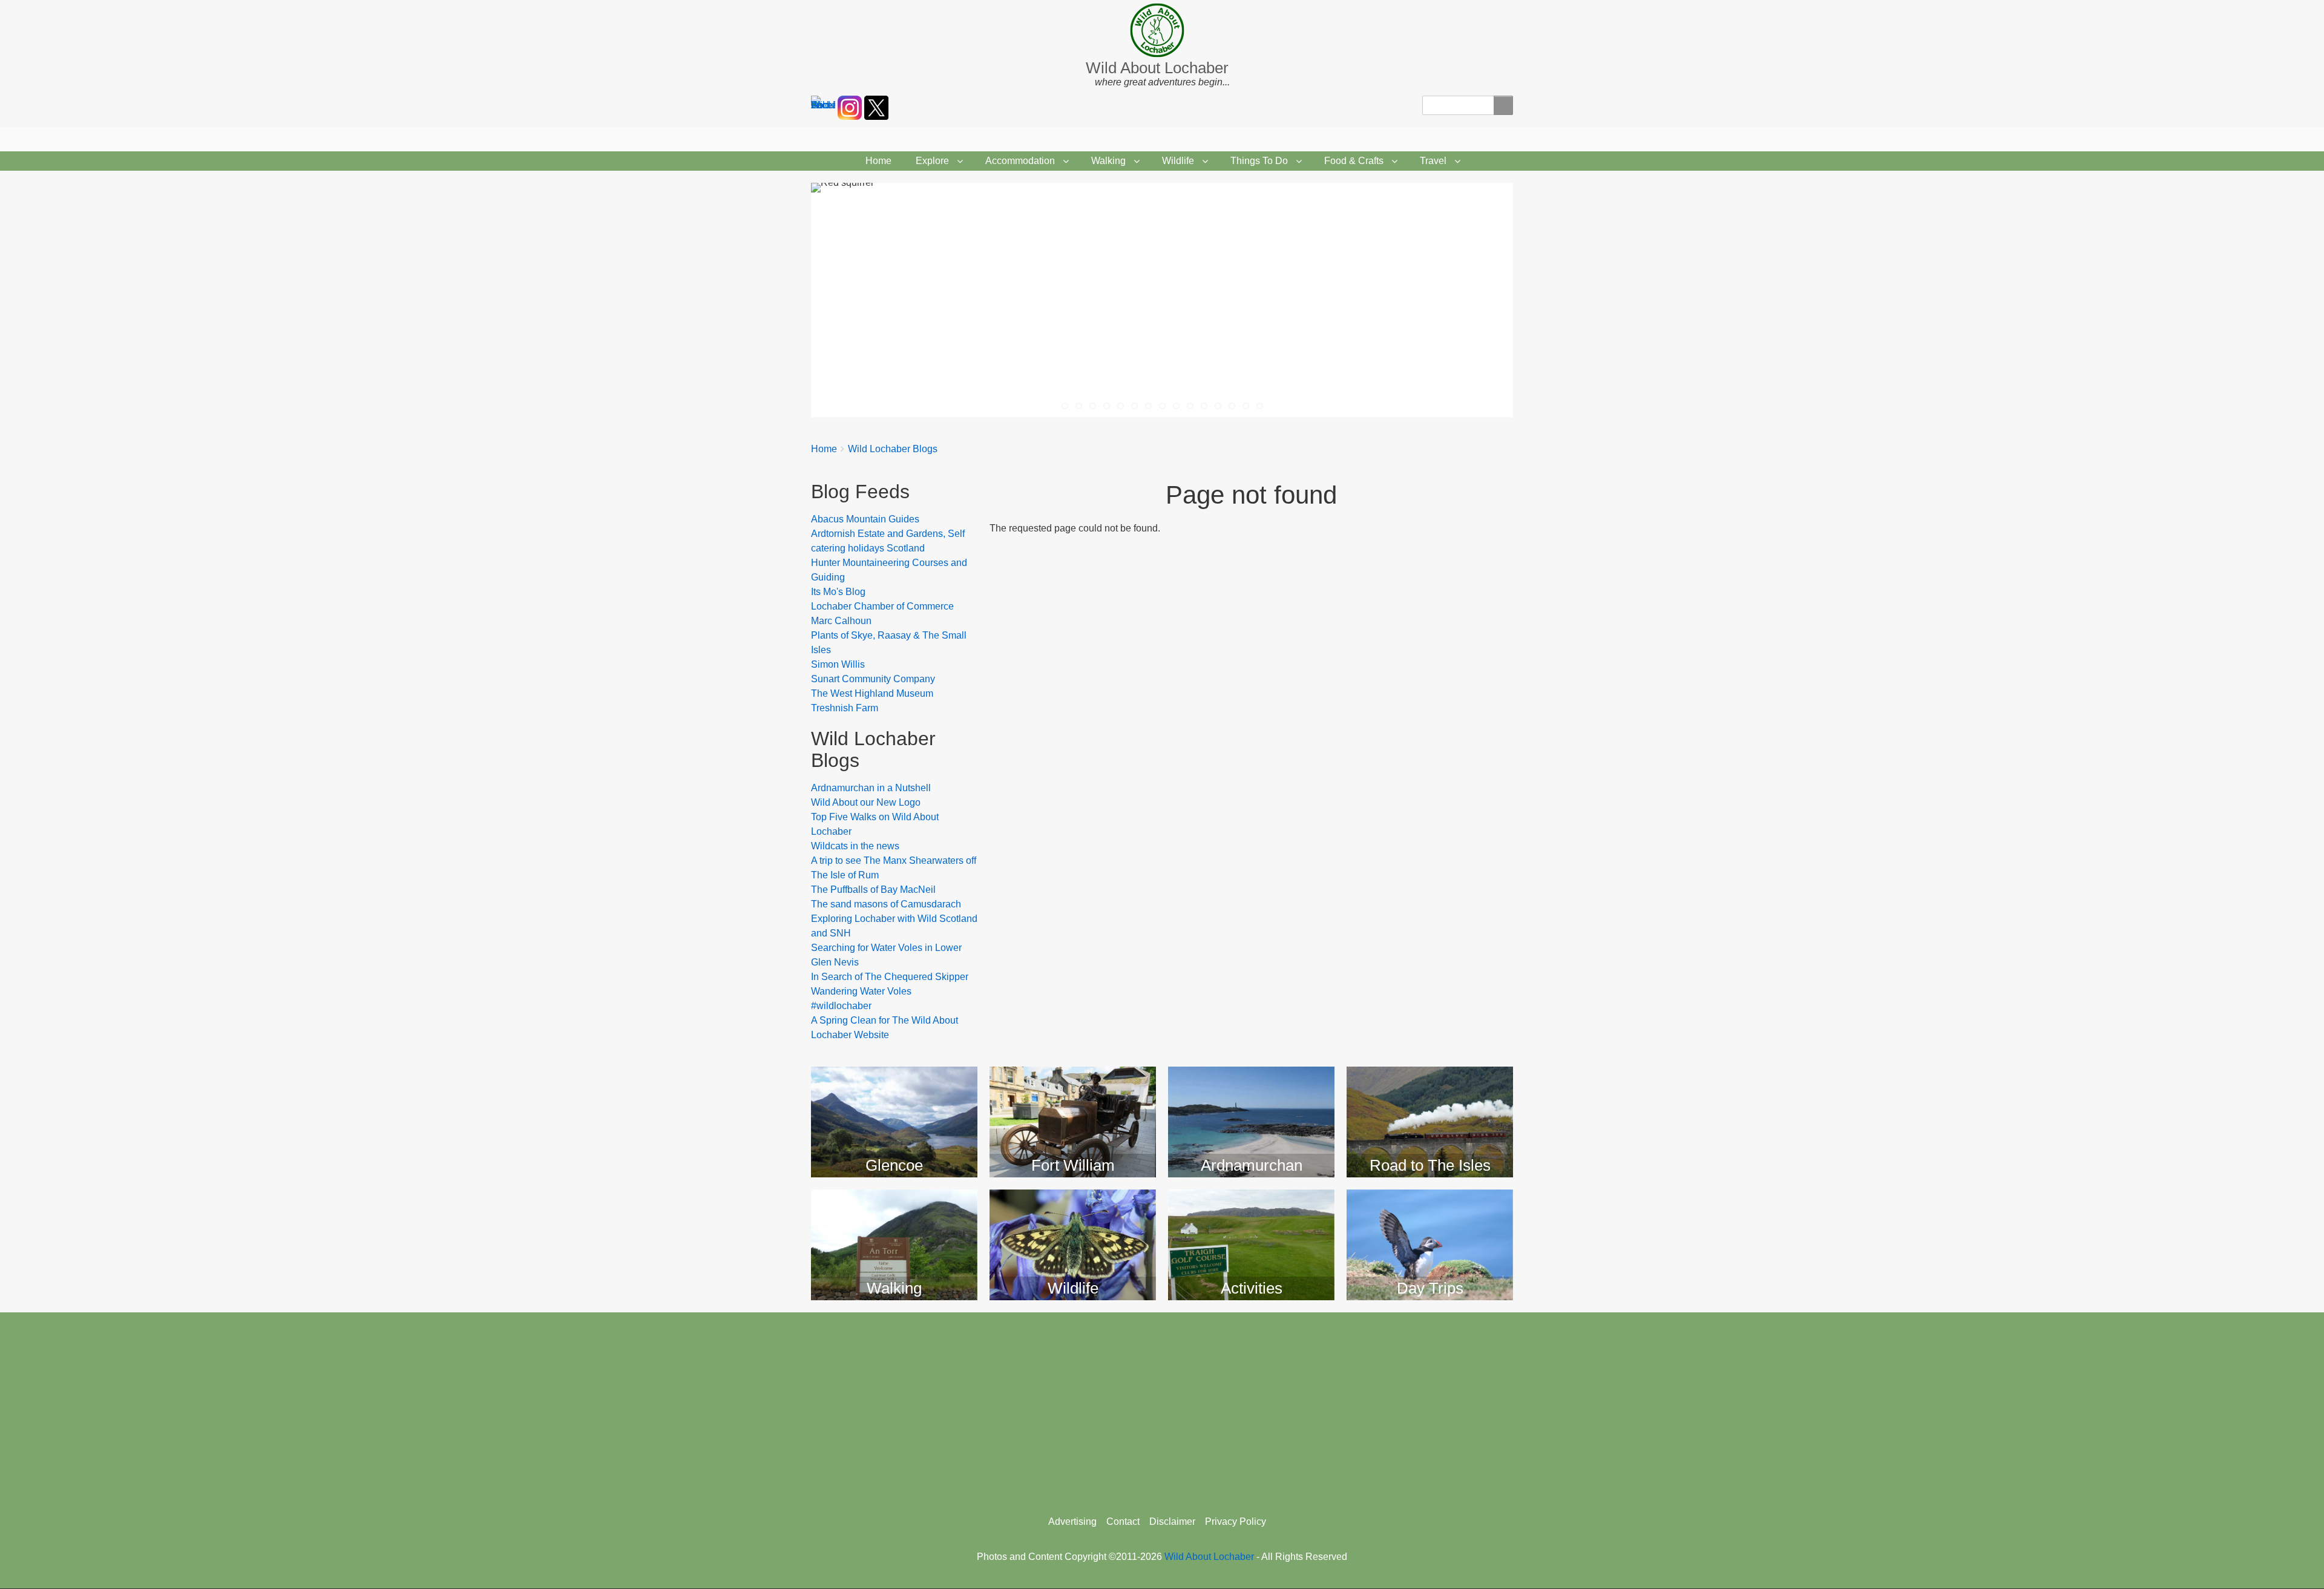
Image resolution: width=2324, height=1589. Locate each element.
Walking (1108, 161)
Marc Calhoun (841, 621)
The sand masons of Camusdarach (886, 904)
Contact (1123, 1522)
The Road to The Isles (1430, 1078)
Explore (932, 161)
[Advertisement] (1162, 1409)
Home (878, 161)
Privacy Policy (1236, 1522)
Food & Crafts (1354, 161)
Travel (1433, 161)
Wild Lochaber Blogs (893, 449)
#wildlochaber (841, 1006)
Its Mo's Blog (838, 592)
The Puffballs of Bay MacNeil (873, 890)
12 (1218, 406)
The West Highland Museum (872, 693)
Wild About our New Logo (866, 802)
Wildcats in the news (855, 846)
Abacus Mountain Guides (865, 519)
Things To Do (1259, 161)
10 (1190, 406)
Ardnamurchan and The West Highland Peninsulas (1252, 1096)
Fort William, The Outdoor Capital (1073, 1087)
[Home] (1162, 30)
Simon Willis (838, 664)
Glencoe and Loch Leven (894, 1087)
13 (1232, 406)
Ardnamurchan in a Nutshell (871, 788)
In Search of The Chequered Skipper (890, 977)
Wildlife (1178, 161)
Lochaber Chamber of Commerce (882, 606)
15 (1260, 406)
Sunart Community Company (873, 679)
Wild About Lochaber (1157, 68)
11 (1204, 406)
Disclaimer (1172, 1522)
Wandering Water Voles (861, 991)
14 (1246, 406)
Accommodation (1020, 161)
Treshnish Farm (845, 708)
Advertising (1072, 1522)
